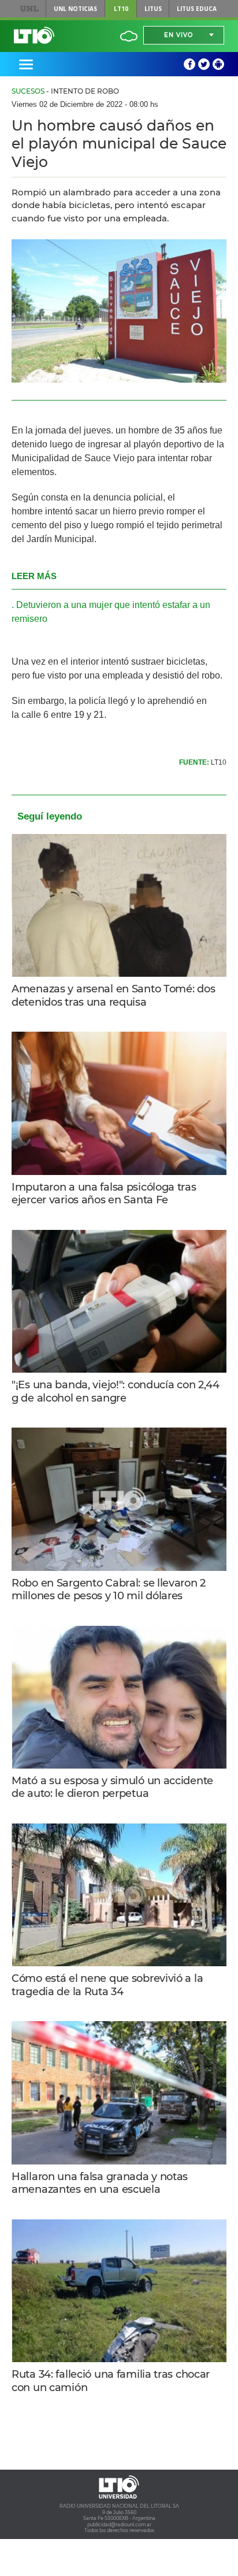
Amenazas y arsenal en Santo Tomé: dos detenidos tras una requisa (113, 996)
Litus (153, 9)
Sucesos (28, 91)
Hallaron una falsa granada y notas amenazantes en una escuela (100, 2183)
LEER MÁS (34, 576)
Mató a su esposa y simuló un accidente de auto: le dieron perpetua (112, 1787)
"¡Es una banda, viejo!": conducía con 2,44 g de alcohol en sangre (116, 1391)
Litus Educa (197, 9)
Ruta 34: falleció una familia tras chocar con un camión (111, 2381)
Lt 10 (34, 35)
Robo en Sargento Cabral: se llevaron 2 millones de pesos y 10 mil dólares (109, 1590)
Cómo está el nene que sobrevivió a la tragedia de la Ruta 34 (107, 1985)
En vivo (178, 35)
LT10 (121, 9)
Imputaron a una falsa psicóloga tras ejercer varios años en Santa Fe (104, 1194)
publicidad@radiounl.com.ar (119, 2525)
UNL (30, 9)
